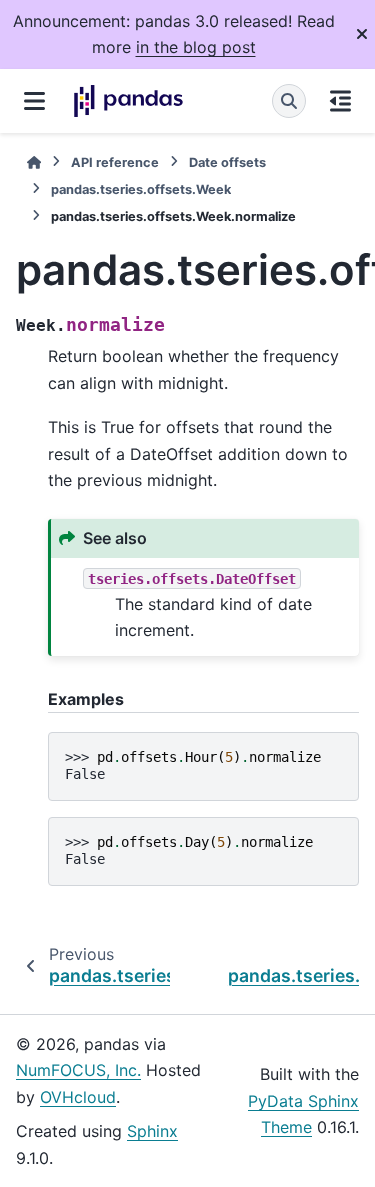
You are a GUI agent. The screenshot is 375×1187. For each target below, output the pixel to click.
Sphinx (152, 1131)
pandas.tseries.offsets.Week (141, 189)
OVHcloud (78, 1097)
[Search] (289, 101)
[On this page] (340, 101)
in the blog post (196, 47)
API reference (115, 162)
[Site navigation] (34, 101)
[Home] (34, 162)
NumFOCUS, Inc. (78, 1070)
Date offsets (227, 162)
